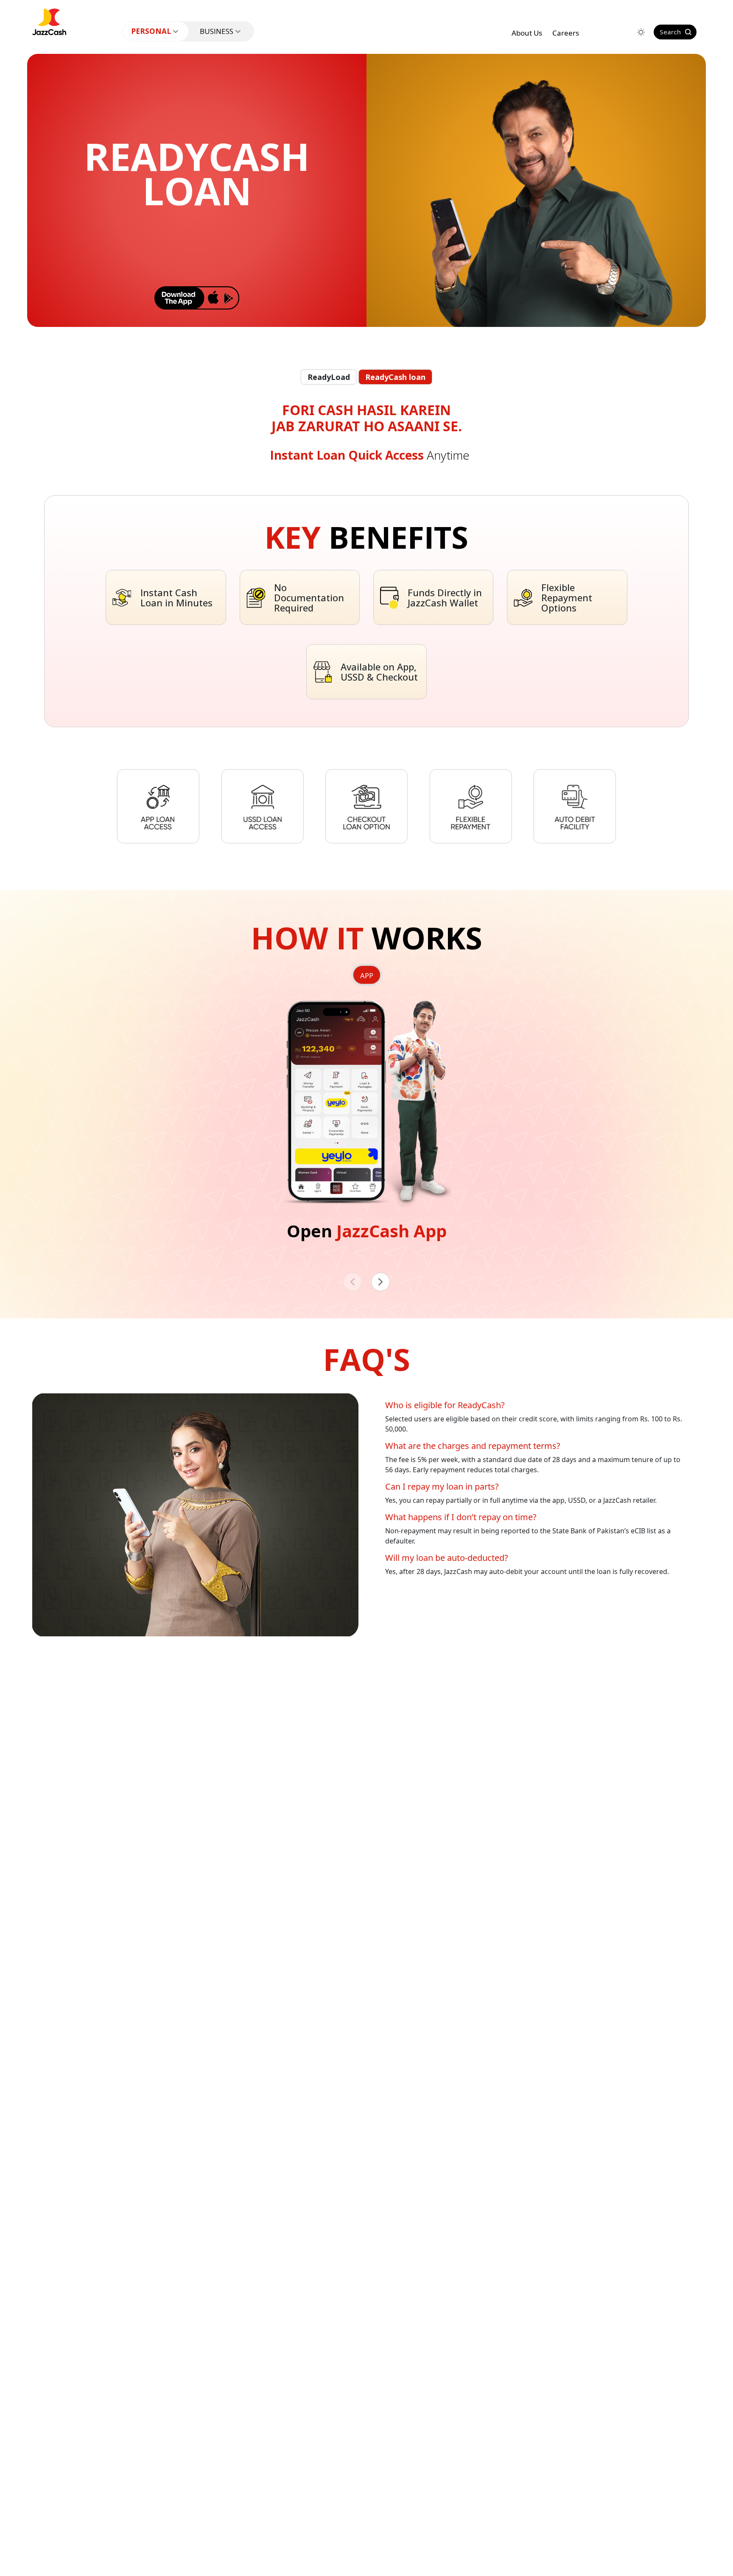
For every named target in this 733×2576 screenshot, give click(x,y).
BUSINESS (217, 31)
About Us (527, 33)
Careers (566, 33)
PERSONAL (151, 31)
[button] (380, 1282)
